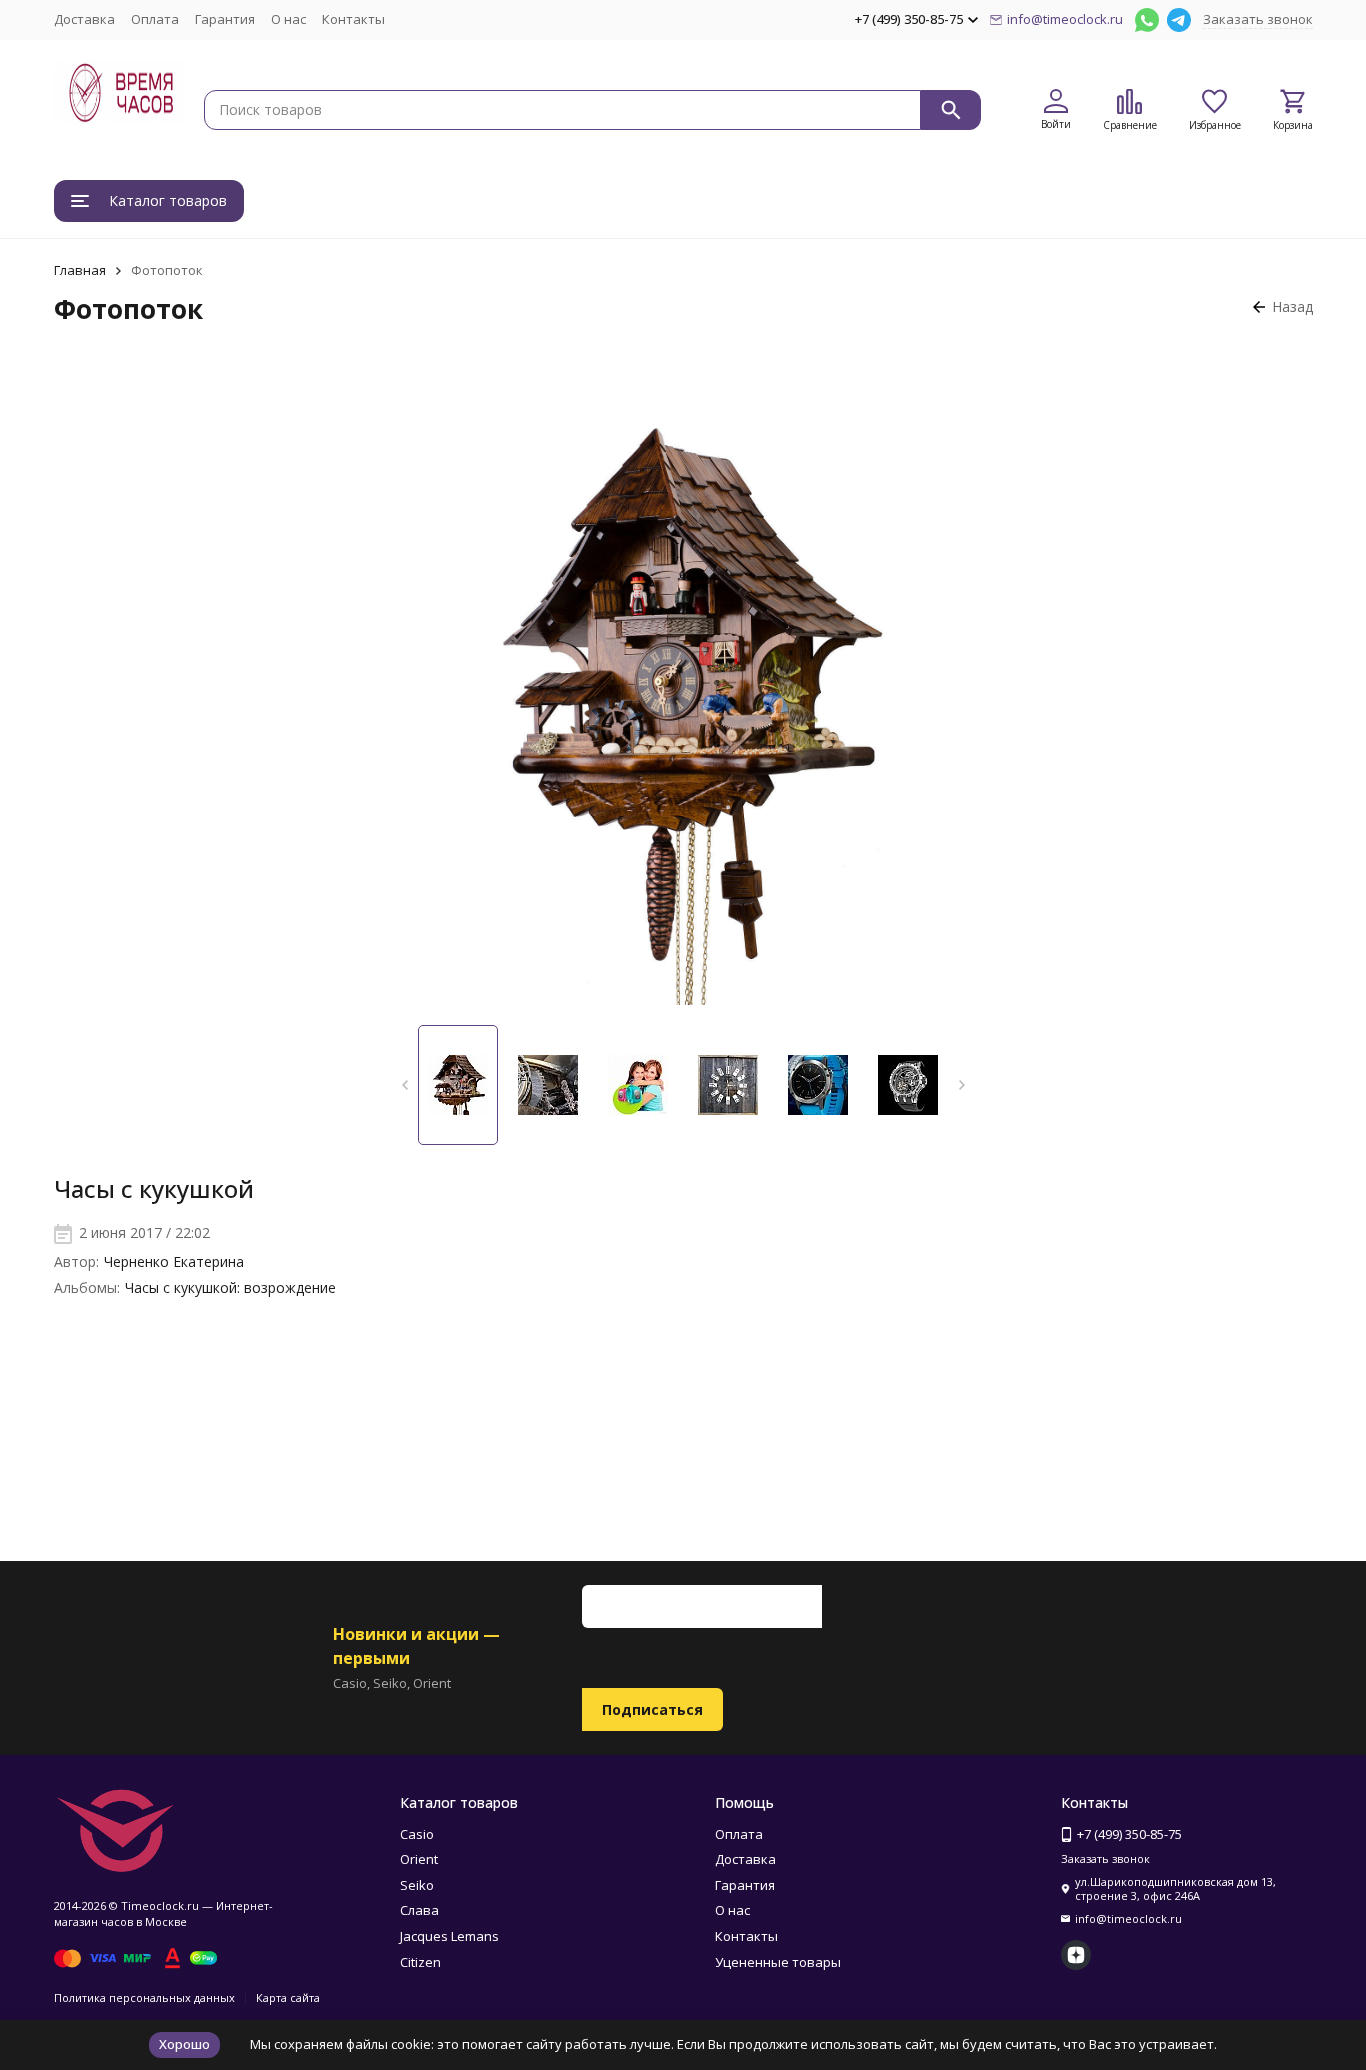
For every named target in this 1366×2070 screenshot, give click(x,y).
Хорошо (184, 2044)
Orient (419, 1859)
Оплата (155, 19)
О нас (288, 19)
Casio (417, 1834)
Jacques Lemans (449, 1936)
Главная (80, 270)
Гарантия (225, 19)
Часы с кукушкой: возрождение (230, 1287)
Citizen (420, 1962)
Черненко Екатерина (174, 1261)
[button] (404, 1085)
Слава (419, 1910)
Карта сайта (288, 1997)
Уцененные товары (778, 1962)
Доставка (84, 19)
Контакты (353, 19)
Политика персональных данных (144, 1997)
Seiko (417, 1885)
